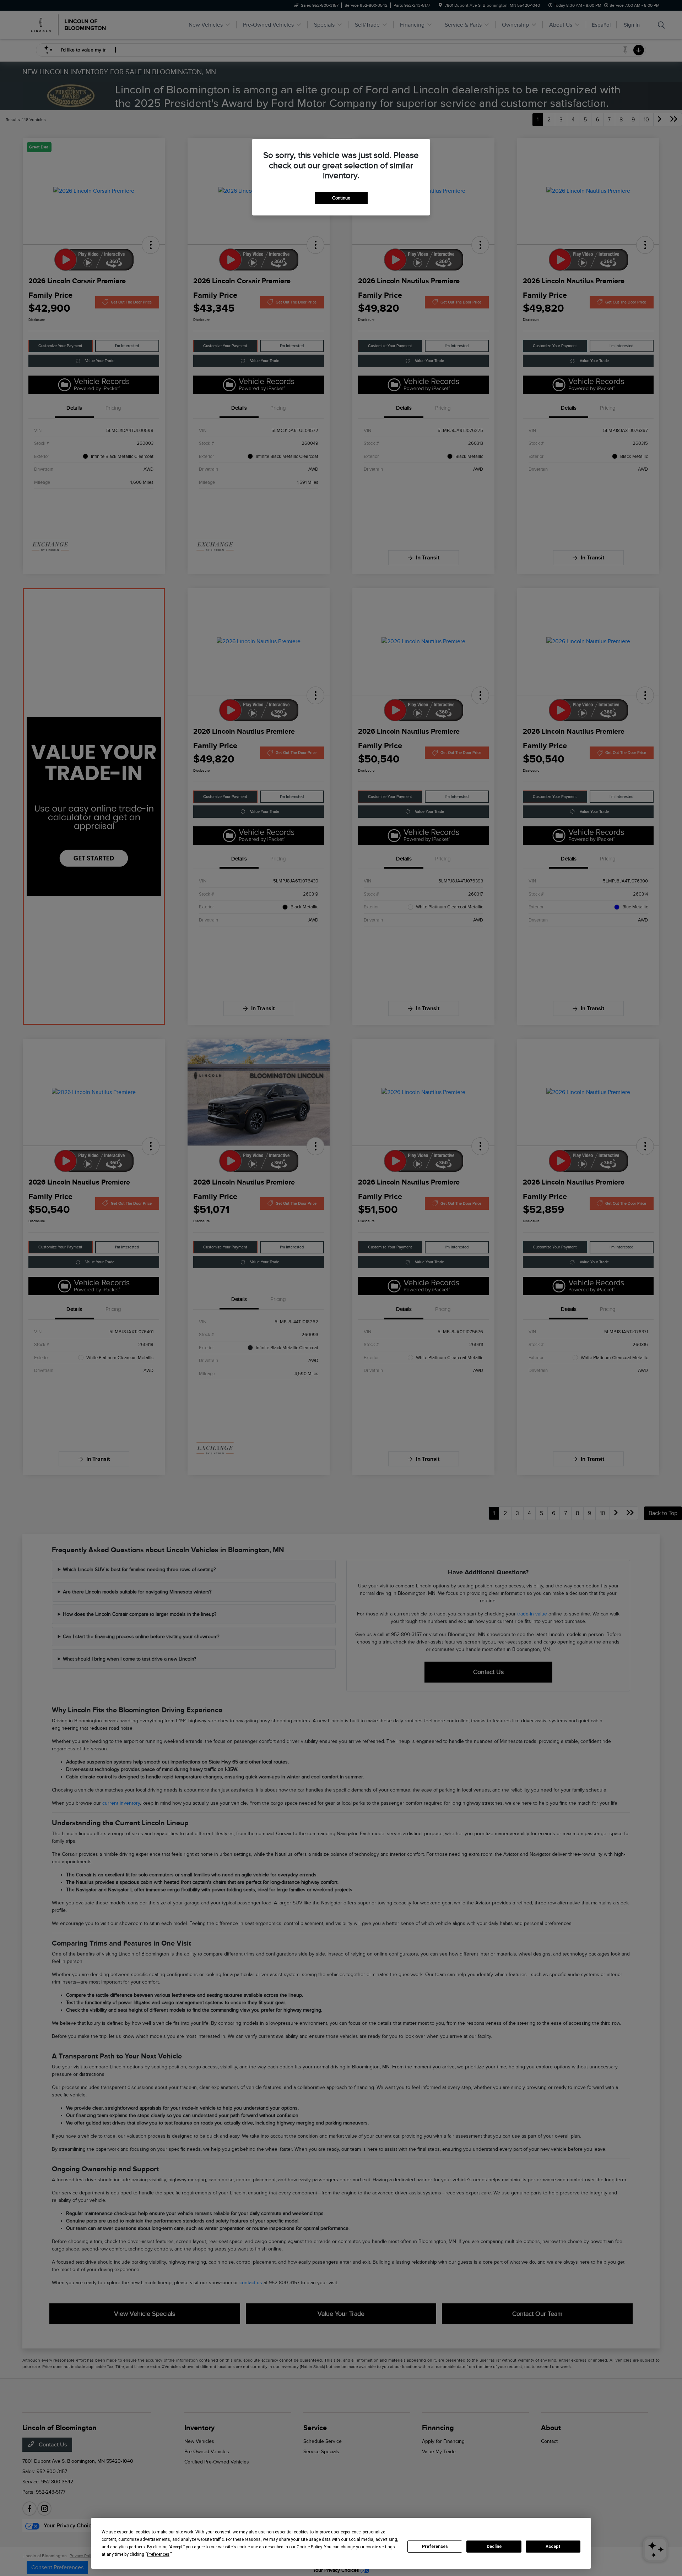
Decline (494, 2547)
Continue (341, 198)
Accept (553, 2547)
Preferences (435, 2547)
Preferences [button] (158, 2554)
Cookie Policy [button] (309, 2547)
